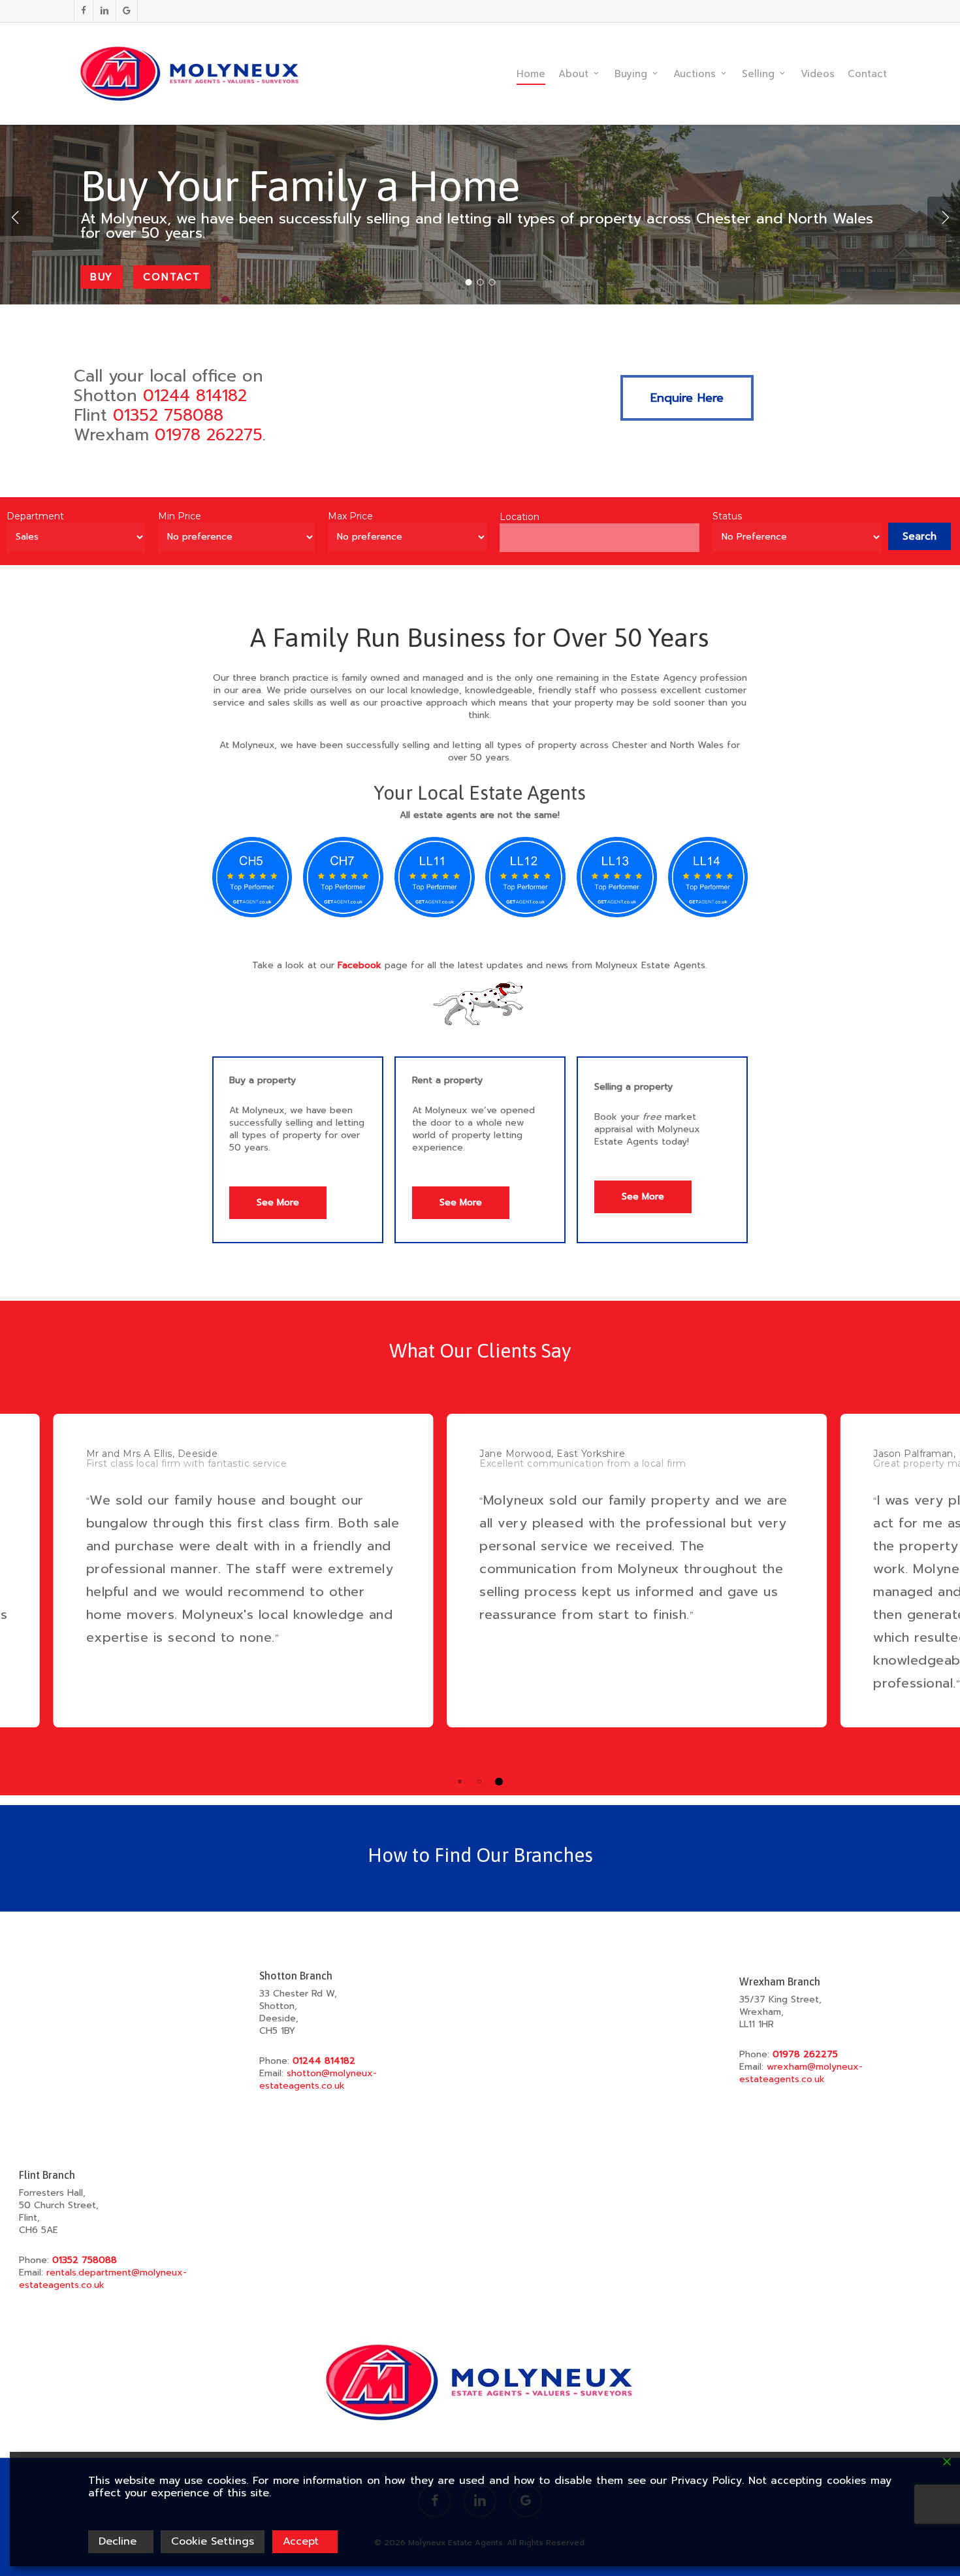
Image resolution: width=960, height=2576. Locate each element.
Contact (180, 302)
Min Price (180, 516)
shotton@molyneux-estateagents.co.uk (318, 2079)
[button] (687, 398)
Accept (301, 2541)
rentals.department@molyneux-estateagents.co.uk (103, 2279)
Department (35, 516)
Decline (118, 2541)
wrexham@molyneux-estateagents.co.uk (801, 2073)
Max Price (350, 516)
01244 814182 (195, 396)
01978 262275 (209, 435)
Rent (105, 302)
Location (520, 517)
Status (727, 516)
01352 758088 (168, 416)
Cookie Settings (213, 2541)
